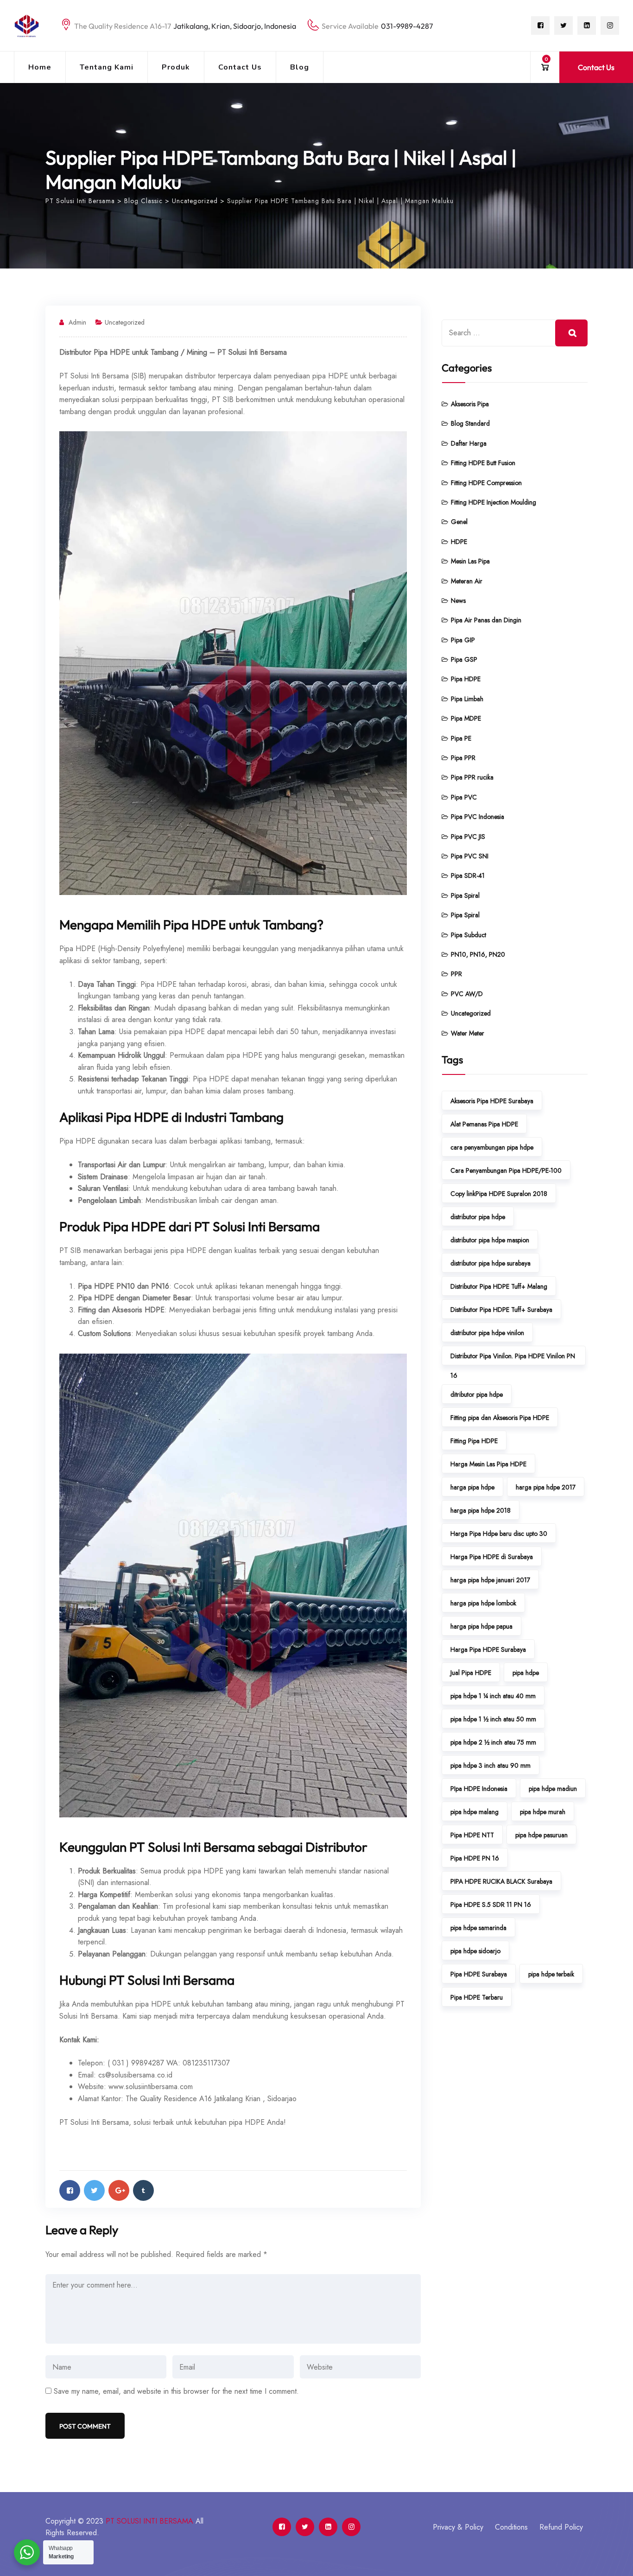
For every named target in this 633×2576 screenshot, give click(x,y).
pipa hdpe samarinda (478, 1928)
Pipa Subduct (468, 935)
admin (77, 322)
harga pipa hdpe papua (481, 1626)
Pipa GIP (463, 640)
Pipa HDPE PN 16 (475, 1858)
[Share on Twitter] (94, 2190)
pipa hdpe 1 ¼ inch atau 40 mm (493, 1696)
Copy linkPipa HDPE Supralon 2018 (499, 1194)
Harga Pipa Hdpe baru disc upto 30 (499, 1534)
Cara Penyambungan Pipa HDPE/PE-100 (506, 1170)
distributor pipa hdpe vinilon (487, 1333)
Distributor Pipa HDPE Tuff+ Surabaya (501, 1310)
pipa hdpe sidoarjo (475, 1951)
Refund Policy (561, 2527)
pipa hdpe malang (475, 1812)
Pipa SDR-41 (468, 876)
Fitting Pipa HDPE (474, 1441)
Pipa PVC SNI (470, 856)
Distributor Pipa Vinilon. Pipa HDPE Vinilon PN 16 (513, 1358)
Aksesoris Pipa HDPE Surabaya (492, 1101)
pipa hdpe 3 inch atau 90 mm (491, 1765)
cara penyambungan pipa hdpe (492, 1147)
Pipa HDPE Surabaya (479, 1974)
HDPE (459, 542)
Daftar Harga (469, 443)
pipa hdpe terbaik (551, 1974)
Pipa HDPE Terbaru (477, 1997)
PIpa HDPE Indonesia (479, 1789)
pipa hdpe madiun (553, 1789)
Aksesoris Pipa (470, 404)
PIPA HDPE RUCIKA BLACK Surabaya (501, 1881)
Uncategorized (125, 322)
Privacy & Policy (458, 2527)
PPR (456, 974)
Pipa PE (461, 738)
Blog (300, 67)
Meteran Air (467, 581)
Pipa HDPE (466, 679)
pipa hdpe (526, 1673)
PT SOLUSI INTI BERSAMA (149, 2521)
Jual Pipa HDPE (471, 1673)
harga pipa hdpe (472, 1487)
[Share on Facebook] (70, 2190)
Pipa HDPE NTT (472, 1835)
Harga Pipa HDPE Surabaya (488, 1649)
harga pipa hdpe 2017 (546, 1487)
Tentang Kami (107, 67)
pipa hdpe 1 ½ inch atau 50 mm (493, 1719)
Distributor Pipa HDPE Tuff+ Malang (499, 1286)
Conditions (511, 2527)
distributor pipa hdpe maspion (490, 1240)
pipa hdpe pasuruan (541, 1835)
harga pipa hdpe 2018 (481, 1510)
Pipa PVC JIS (468, 837)
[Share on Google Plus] (119, 2190)
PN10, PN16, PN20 (478, 954)
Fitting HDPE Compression (486, 483)
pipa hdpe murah (543, 1812)
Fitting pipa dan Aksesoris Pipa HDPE (500, 1418)
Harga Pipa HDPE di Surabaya (492, 1557)
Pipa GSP (464, 659)
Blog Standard (470, 423)
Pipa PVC (464, 797)
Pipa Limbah (467, 699)
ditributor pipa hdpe (477, 1394)
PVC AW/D (467, 994)
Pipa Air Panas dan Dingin (486, 620)
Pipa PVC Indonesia (478, 817)
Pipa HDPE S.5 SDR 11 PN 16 (491, 1905)
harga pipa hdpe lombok (483, 1603)
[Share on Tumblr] (143, 2190)
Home (40, 67)
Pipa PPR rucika (472, 777)
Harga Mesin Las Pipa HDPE (488, 1464)
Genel (459, 522)
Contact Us (240, 67)
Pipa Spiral (465, 895)
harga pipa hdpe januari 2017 (490, 1580)
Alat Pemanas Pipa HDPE (484, 1124)
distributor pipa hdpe (478, 1217)
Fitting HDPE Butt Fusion (483, 463)
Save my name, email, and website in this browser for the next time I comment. (176, 2391)
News (458, 601)
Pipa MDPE (466, 718)
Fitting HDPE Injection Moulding (494, 502)
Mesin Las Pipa (470, 561)
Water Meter (468, 1033)
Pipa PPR (463, 758)
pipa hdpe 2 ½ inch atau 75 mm (493, 1742)
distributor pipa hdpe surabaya (491, 1263)
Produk (176, 67)
